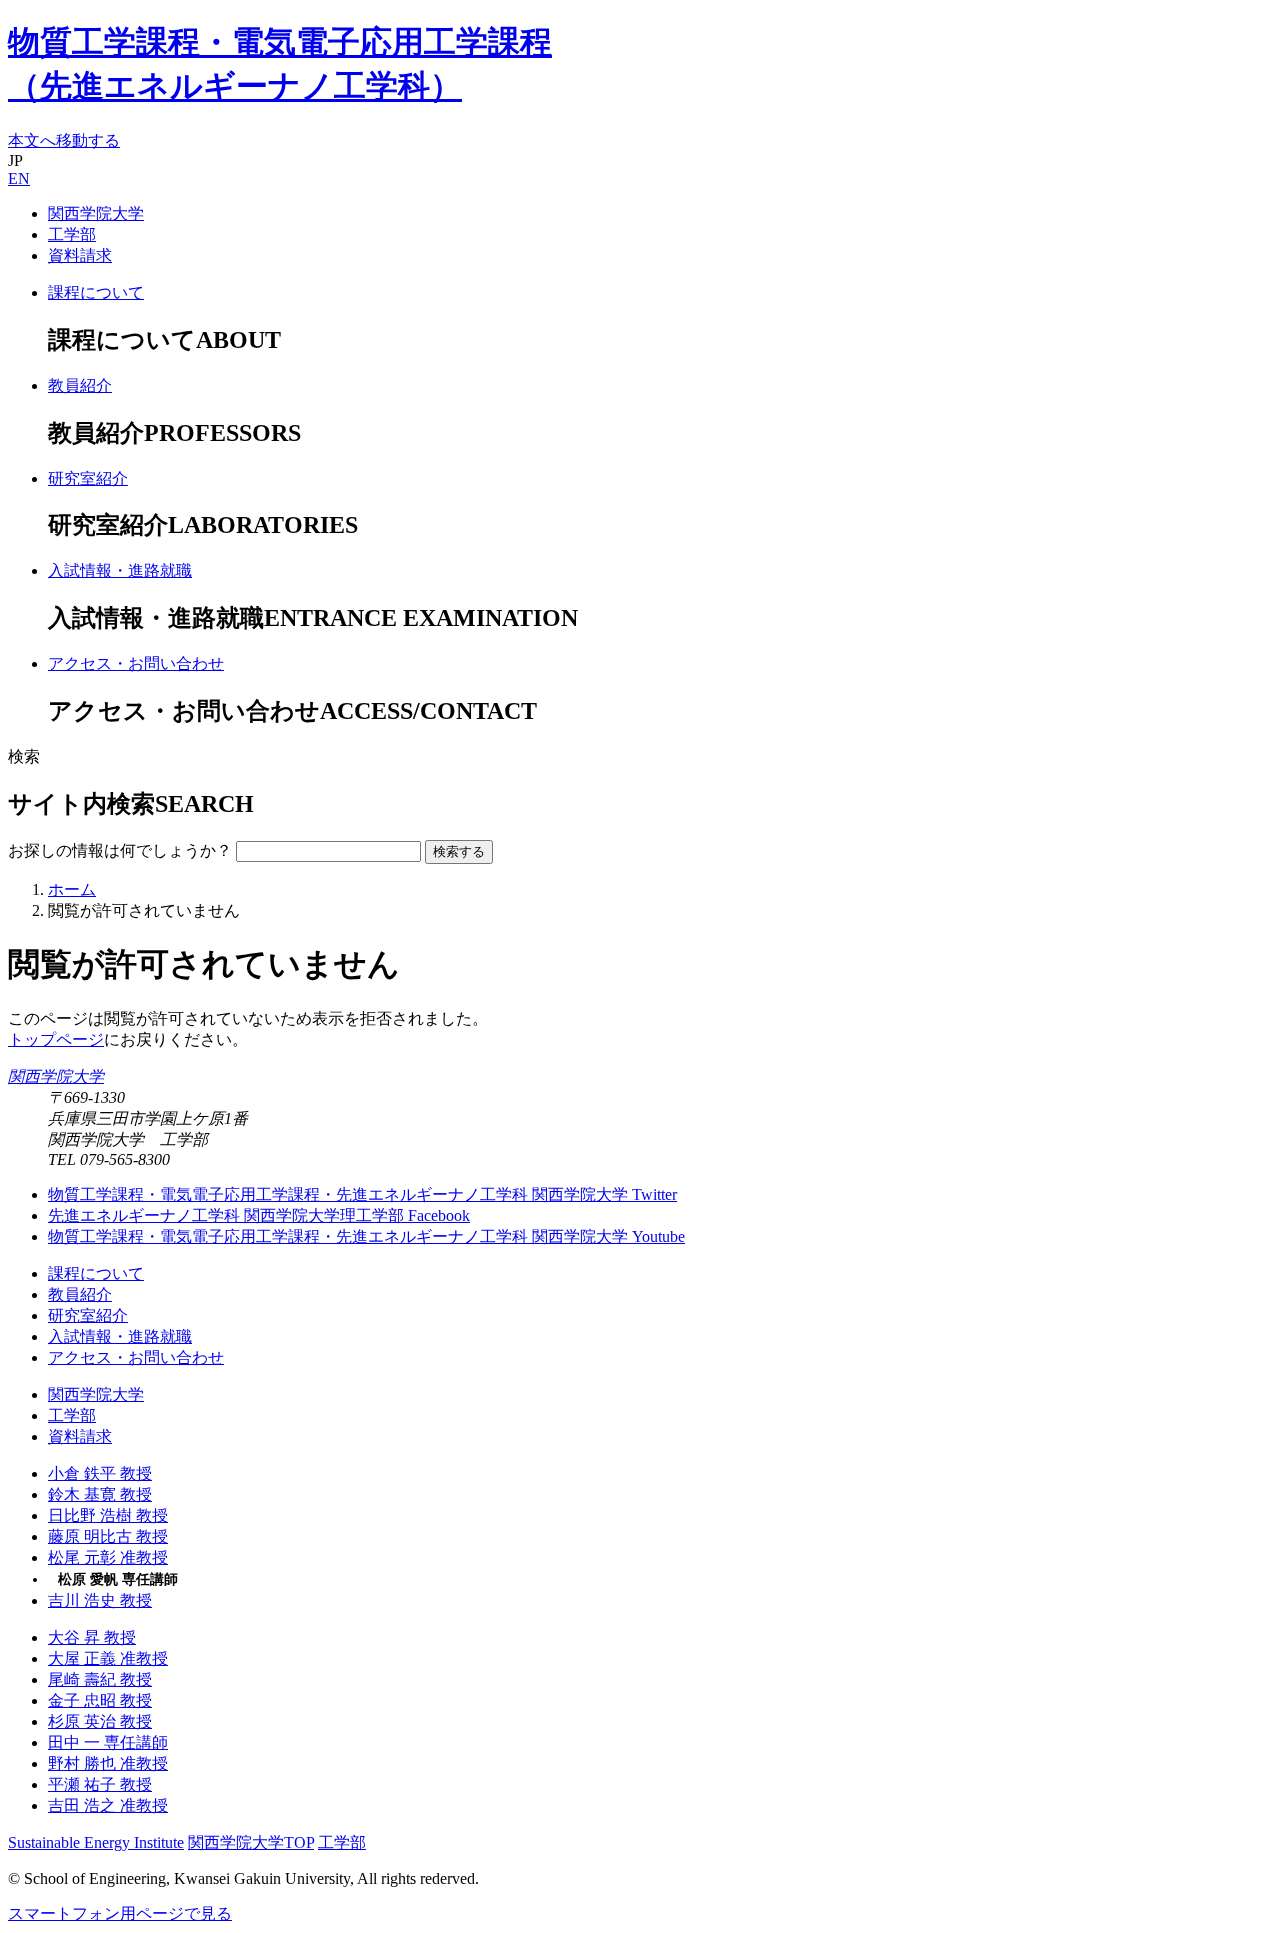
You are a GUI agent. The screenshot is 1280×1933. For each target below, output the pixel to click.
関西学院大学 (96, 213)
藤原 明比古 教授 (108, 1536)
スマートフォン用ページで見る (120, 1913)
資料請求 (80, 255)
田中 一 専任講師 (108, 1742)
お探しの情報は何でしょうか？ (120, 850)
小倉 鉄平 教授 (100, 1473)
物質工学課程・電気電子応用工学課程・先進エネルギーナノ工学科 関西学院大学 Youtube (366, 1236)
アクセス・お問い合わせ (136, 1357)
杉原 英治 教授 (100, 1721)
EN (19, 178)
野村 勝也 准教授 (108, 1763)
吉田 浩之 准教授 (108, 1805)
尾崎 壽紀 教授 (100, 1679)
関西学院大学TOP (251, 1842)
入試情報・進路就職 (120, 1336)
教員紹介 (80, 1294)
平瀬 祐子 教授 (100, 1784)
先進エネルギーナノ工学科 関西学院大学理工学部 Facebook (259, 1215)
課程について (96, 1273)
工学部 (72, 234)
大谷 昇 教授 (92, 1637)
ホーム (72, 889)
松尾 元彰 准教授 (108, 1557)
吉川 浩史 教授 (100, 1600)
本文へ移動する (64, 140)
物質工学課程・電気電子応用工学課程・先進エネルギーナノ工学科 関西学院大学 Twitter (362, 1194)
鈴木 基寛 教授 (100, 1494)
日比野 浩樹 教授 (108, 1515)
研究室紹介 (88, 1315)
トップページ (56, 1039)
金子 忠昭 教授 (100, 1700)
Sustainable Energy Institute (96, 1842)
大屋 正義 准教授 (108, 1658)
